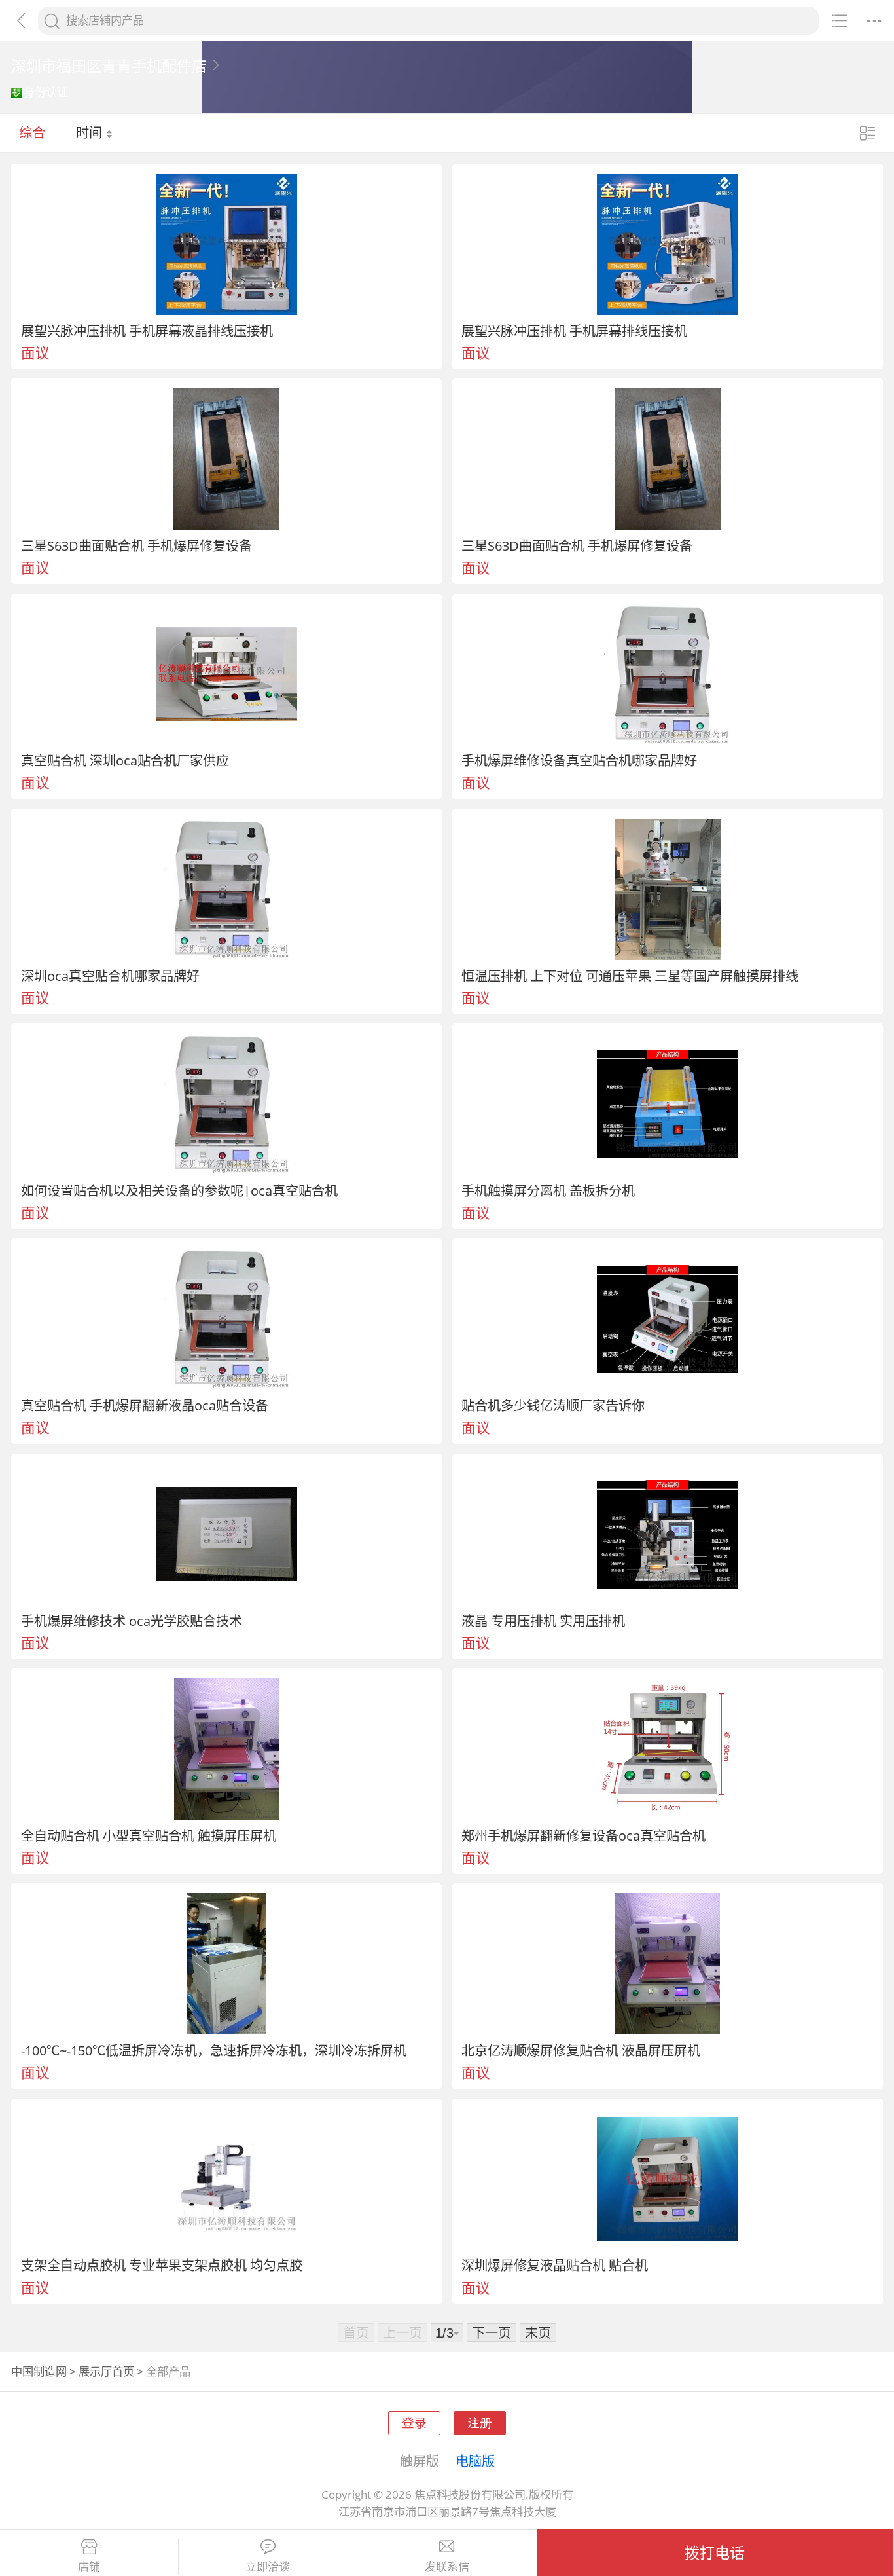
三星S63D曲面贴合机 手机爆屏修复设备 (136, 545)
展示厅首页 (106, 2371)
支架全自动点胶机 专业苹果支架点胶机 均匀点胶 (162, 2265)
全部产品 (168, 2371)
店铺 (89, 2567)
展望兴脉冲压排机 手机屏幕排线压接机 (574, 331)
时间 (91, 132)
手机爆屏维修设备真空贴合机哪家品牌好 (579, 760)
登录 (414, 2422)
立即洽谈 (268, 2567)
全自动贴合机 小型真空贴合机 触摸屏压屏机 (149, 1835)
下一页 (492, 2332)
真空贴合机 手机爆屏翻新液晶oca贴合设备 (145, 1405)
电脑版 (475, 2461)
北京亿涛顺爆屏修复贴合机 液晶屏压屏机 (581, 2050)
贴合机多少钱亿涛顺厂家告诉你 (553, 1405)
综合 (32, 132)
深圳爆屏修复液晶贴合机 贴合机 (555, 2265)
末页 (538, 2332)
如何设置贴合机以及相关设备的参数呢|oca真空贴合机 (179, 1190)
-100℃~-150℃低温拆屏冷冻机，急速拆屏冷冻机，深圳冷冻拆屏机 (214, 2050)
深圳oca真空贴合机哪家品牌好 (110, 976)
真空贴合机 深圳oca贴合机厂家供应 (125, 760)
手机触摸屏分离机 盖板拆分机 (548, 1190)
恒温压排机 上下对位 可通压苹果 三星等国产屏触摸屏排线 (630, 976)
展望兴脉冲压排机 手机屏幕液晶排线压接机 (147, 331)
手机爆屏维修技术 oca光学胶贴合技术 (132, 1621)
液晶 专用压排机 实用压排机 (543, 1621)
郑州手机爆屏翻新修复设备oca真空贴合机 (583, 1835)
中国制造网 (39, 2371)
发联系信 (447, 2567)
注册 (480, 2422)
